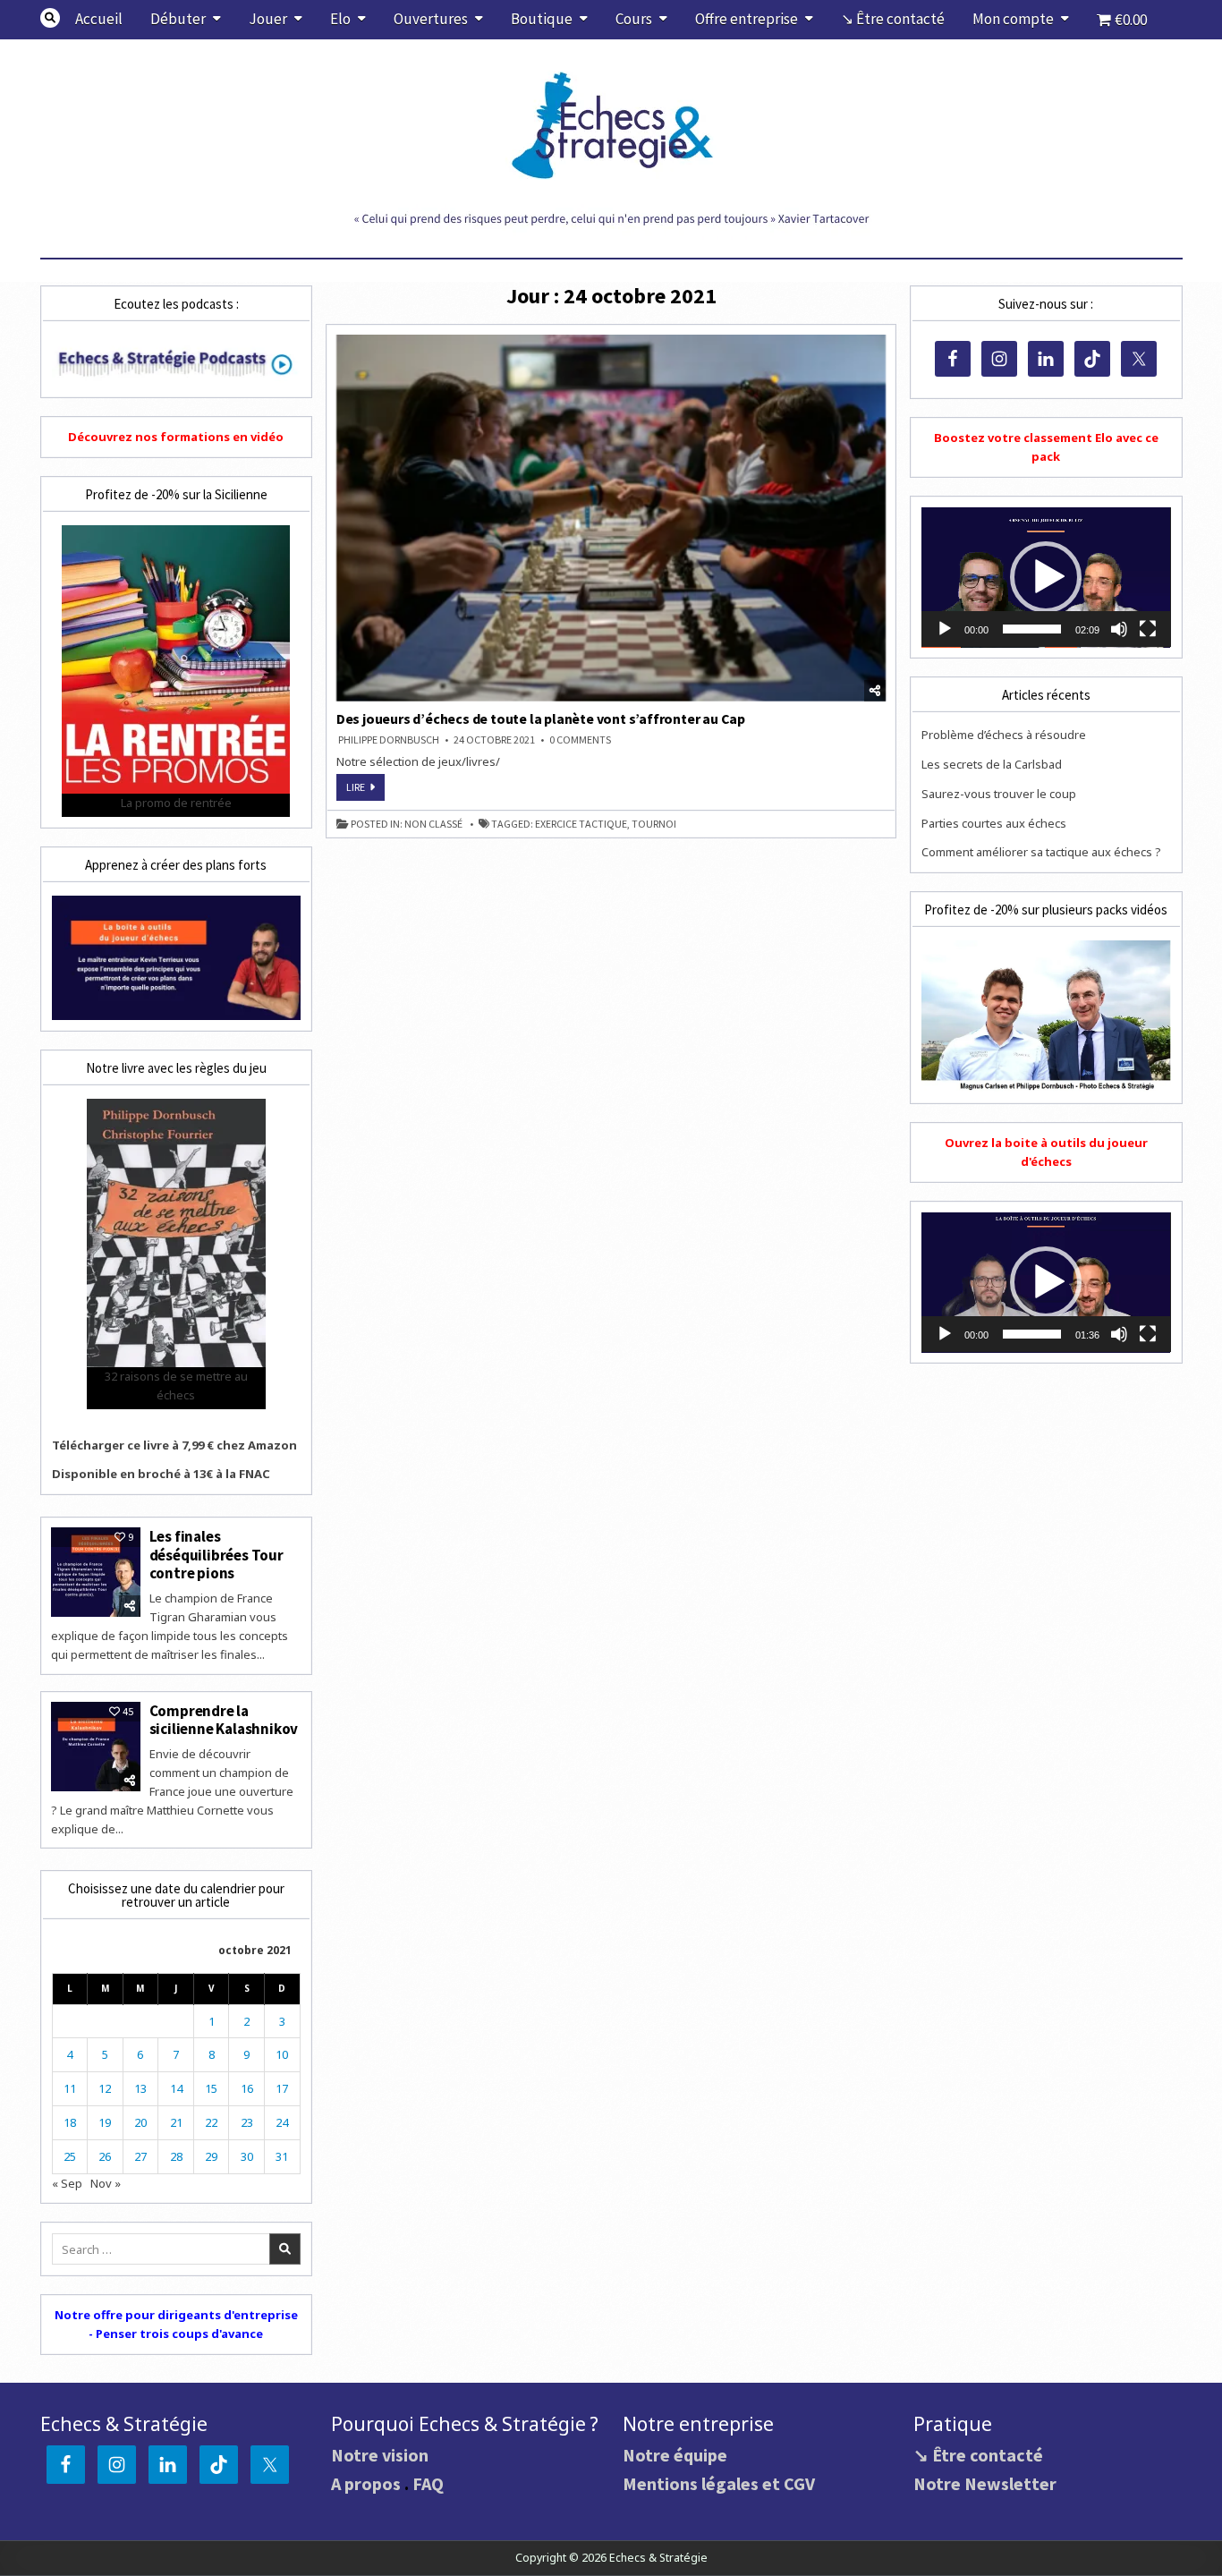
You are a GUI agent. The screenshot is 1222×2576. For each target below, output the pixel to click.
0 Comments (580, 740)
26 (105, 2156)
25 (70, 2156)
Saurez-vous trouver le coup (999, 794)
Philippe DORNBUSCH (389, 740)
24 (282, 2122)
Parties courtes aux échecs (994, 823)
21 (176, 2122)
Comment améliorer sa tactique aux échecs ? (1041, 852)
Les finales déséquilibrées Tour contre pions (216, 1555)
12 (105, 2088)
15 (211, 2088)
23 (247, 2122)
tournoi (654, 824)
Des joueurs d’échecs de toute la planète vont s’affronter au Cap (541, 718)
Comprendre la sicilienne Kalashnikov (224, 1720)
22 (211, 2122)
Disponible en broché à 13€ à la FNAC (161, 1474)
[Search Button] (50, 18)
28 (176, 2156)
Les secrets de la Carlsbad (992, 764)
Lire (365, 790)
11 (70, 2088)
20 (140, 2122)
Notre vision (380, 2455)
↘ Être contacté (893, 19)
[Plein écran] (1148, 629)
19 (105, 2122)
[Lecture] (945, 629)
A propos (366, 2483)
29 (211, 2156)
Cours (634, 19)
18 (70, 2122)
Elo (340, 19)
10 (282, 2054)
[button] (1046, 577)
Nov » (106, 2183)
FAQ (428, 2483)
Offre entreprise (747, 19)
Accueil (99, 19)
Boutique (542, 19)
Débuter (178, 19)
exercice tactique (581, 824)
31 (282, 2156)
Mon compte (1013, 19)
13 (140, 2088)
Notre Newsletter (985, 2483)
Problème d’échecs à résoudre (1004, 735)
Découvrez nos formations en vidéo (176, 437)
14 (176, 2088)
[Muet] (1119, 629)
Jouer (268, 19)
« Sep (67, 2183)
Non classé (433, 824)
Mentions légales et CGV (719, 2483)
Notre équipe (675, 2455)
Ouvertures (431, 19)
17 (282, 2088)
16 (247, 2088)
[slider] (1031, 629)
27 (140, 2156)
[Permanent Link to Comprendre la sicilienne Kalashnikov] (96, 1747)
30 (247, 2156)
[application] (1046, 578)
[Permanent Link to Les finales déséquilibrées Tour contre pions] (96, 1572)
